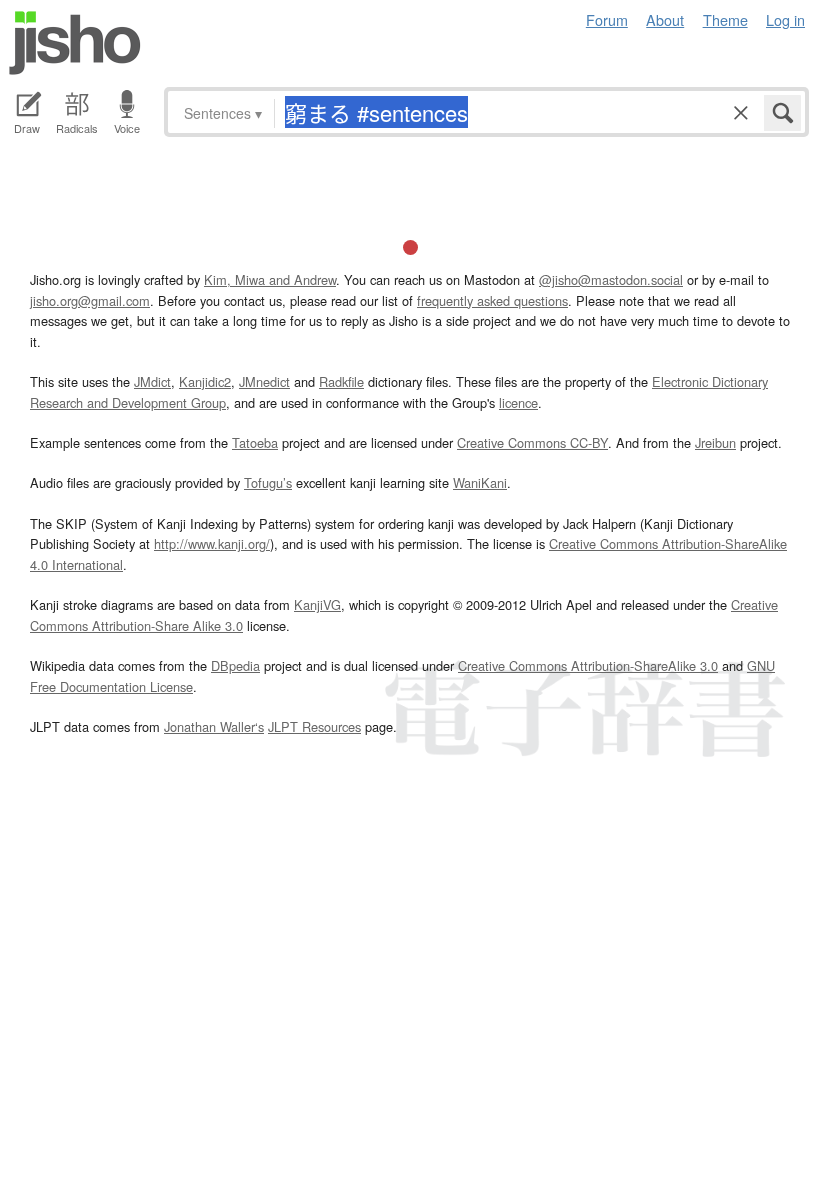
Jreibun (715, 442)
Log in (785, 19)
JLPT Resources (314, 726)
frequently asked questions (492, 300)
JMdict (152, 381)
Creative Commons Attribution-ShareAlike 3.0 (588, 665)
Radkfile (341, 381)
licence (518, 402)
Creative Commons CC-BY (532, 442)
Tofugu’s (268, 482)
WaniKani (480, 482)
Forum (607, 19)
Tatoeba (255, 442)
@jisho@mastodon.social (611, 279)
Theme (725, 19)
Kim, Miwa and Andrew (270, 279)
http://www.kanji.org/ (212, 543)
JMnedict (264, 381)
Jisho (75, 43)
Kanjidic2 (205, 381)
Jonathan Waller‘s (214, 726)
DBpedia (235, 665)
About (665, 19)
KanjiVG (317, 604)
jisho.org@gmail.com (90, 300)
